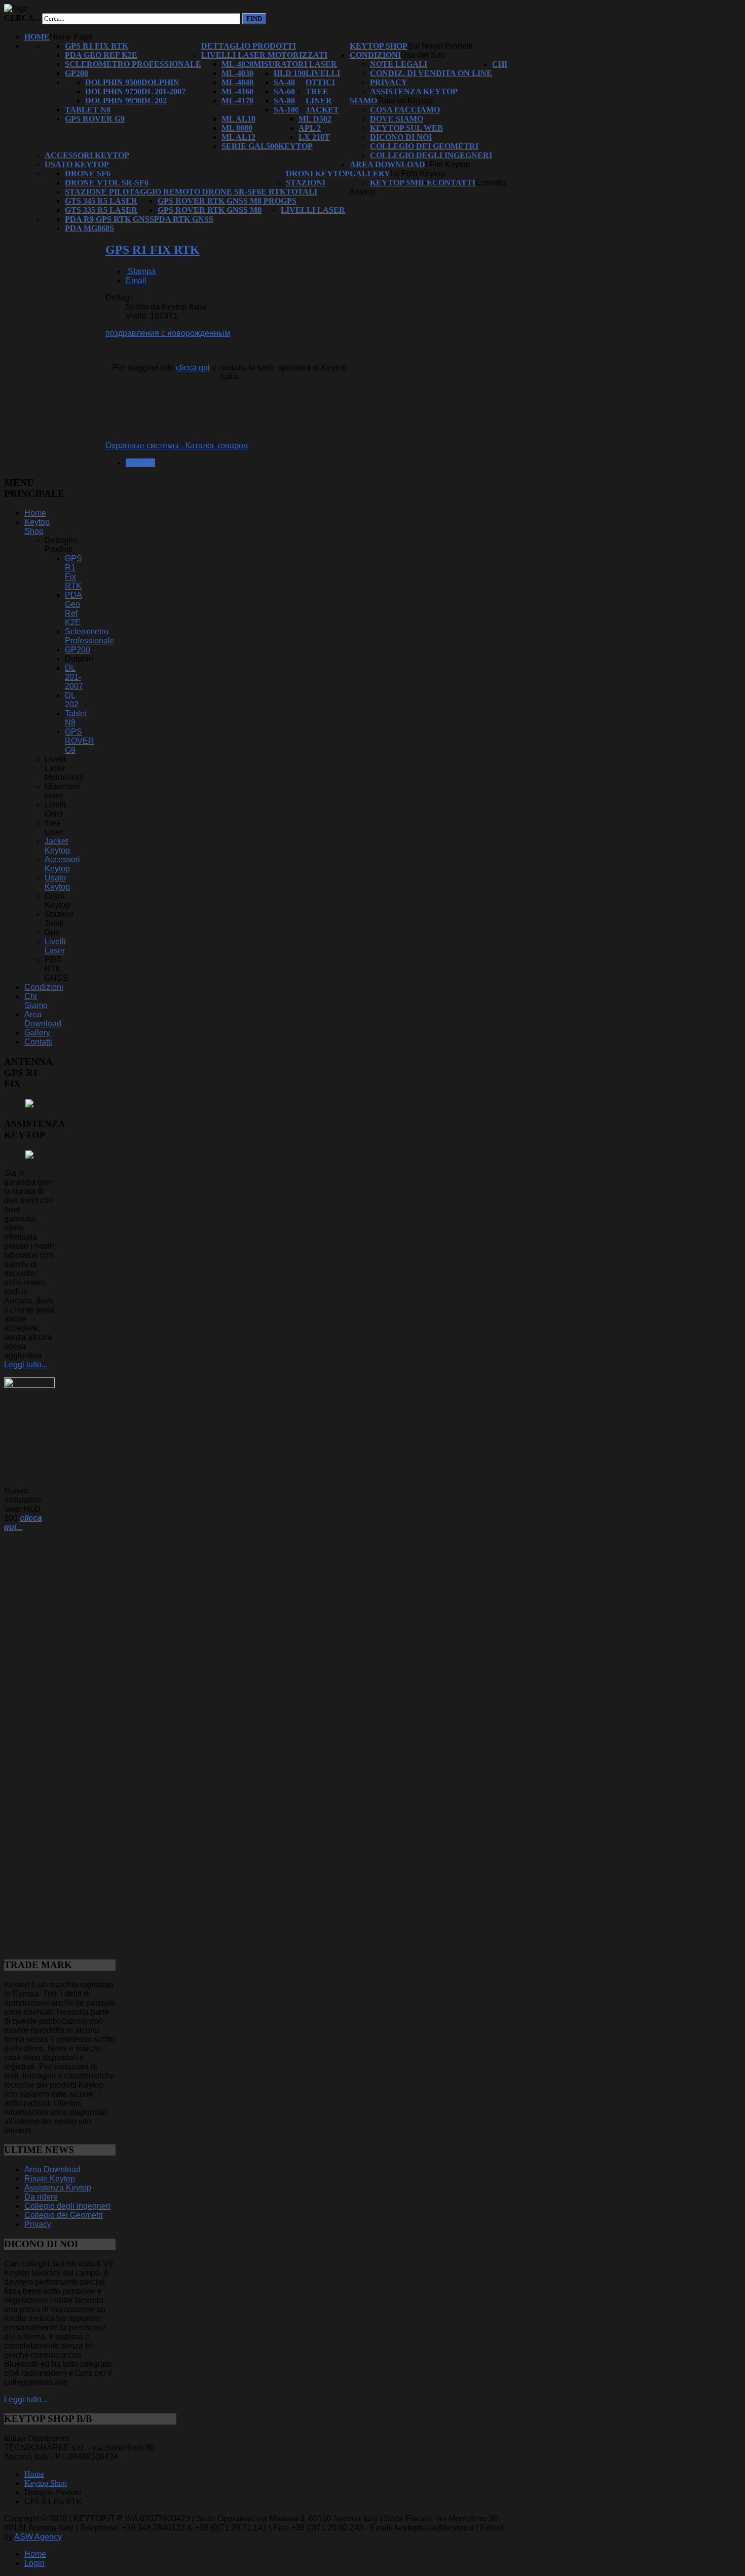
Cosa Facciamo (405, 110)
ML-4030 (237, 73)
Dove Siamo (397, 119)
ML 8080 (237, 128)
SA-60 (284, 91)
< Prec (140, 463)
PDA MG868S (89, 228)
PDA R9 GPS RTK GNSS (109, 219)
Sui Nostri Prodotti (440, 46)
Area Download (387, 164)
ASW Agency (38, 2537)
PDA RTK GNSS (184, 219)
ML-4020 (237, 64)
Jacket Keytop (57, 846)
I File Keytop (448, 164)
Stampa (142, 271)
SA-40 (284, 82)
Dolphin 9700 (113, 91)
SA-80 (284, 101)
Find (254, 18)
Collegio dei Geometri (424, 146)
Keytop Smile (401, 183)
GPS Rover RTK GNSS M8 (210, 210)
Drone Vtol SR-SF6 (107, 183)
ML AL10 (238, 119)
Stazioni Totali (306, 187)
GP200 (77, 73)
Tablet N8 (88, 110)
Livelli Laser (313, 210)
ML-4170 (237, 101)
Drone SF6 (88, 174)
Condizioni (375, 55)
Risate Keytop (50, 2179)
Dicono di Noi (401, 137)
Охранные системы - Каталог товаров (177, 446)
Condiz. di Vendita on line (431, 73)
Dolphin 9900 (113, 101)
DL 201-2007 (163, 91)
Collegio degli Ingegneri (431, 155)
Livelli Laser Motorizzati (264, 55)
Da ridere (41, 2197)
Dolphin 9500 (113, 82)
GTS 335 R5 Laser (101, 210)
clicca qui (193, 368)
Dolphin (160, 82)
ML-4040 (237, 82)
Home (37, 37)
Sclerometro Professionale (133, 64)
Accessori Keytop (87, 155)
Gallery (370, 174)
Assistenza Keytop (414, 91)
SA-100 (286, 110)
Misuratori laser (295, 64)
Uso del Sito (423, 55)
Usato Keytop (77, 164)
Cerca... (22, 18)
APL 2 (310, 128)
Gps (289, 201)
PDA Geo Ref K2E (101, 55)
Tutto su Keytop (405, 101)
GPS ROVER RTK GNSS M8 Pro (219, 201)
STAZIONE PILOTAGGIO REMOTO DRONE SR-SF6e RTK (175, 192)
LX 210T (314, 137)
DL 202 (154, 101)
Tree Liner (319, 96)
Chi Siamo (36, 1001)
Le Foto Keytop (418, 174)
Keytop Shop (379, 46)
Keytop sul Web (406, 128)
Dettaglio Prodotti (249, 46)
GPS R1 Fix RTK (97, 46)
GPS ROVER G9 (95, 119)
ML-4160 (237, 91)
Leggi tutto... (26, 1364)
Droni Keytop (318, 174)
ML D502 (315, 119)
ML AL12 (238, 137)
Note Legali (399, 64)
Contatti (454, 183)
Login (34, 2563)
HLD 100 (290, 73)
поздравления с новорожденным (168, 333)
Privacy (389, 82)
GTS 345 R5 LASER (101, 201)
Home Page (71, 37)
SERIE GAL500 (250, 146)
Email (136, 280)
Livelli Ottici (323, 78)
